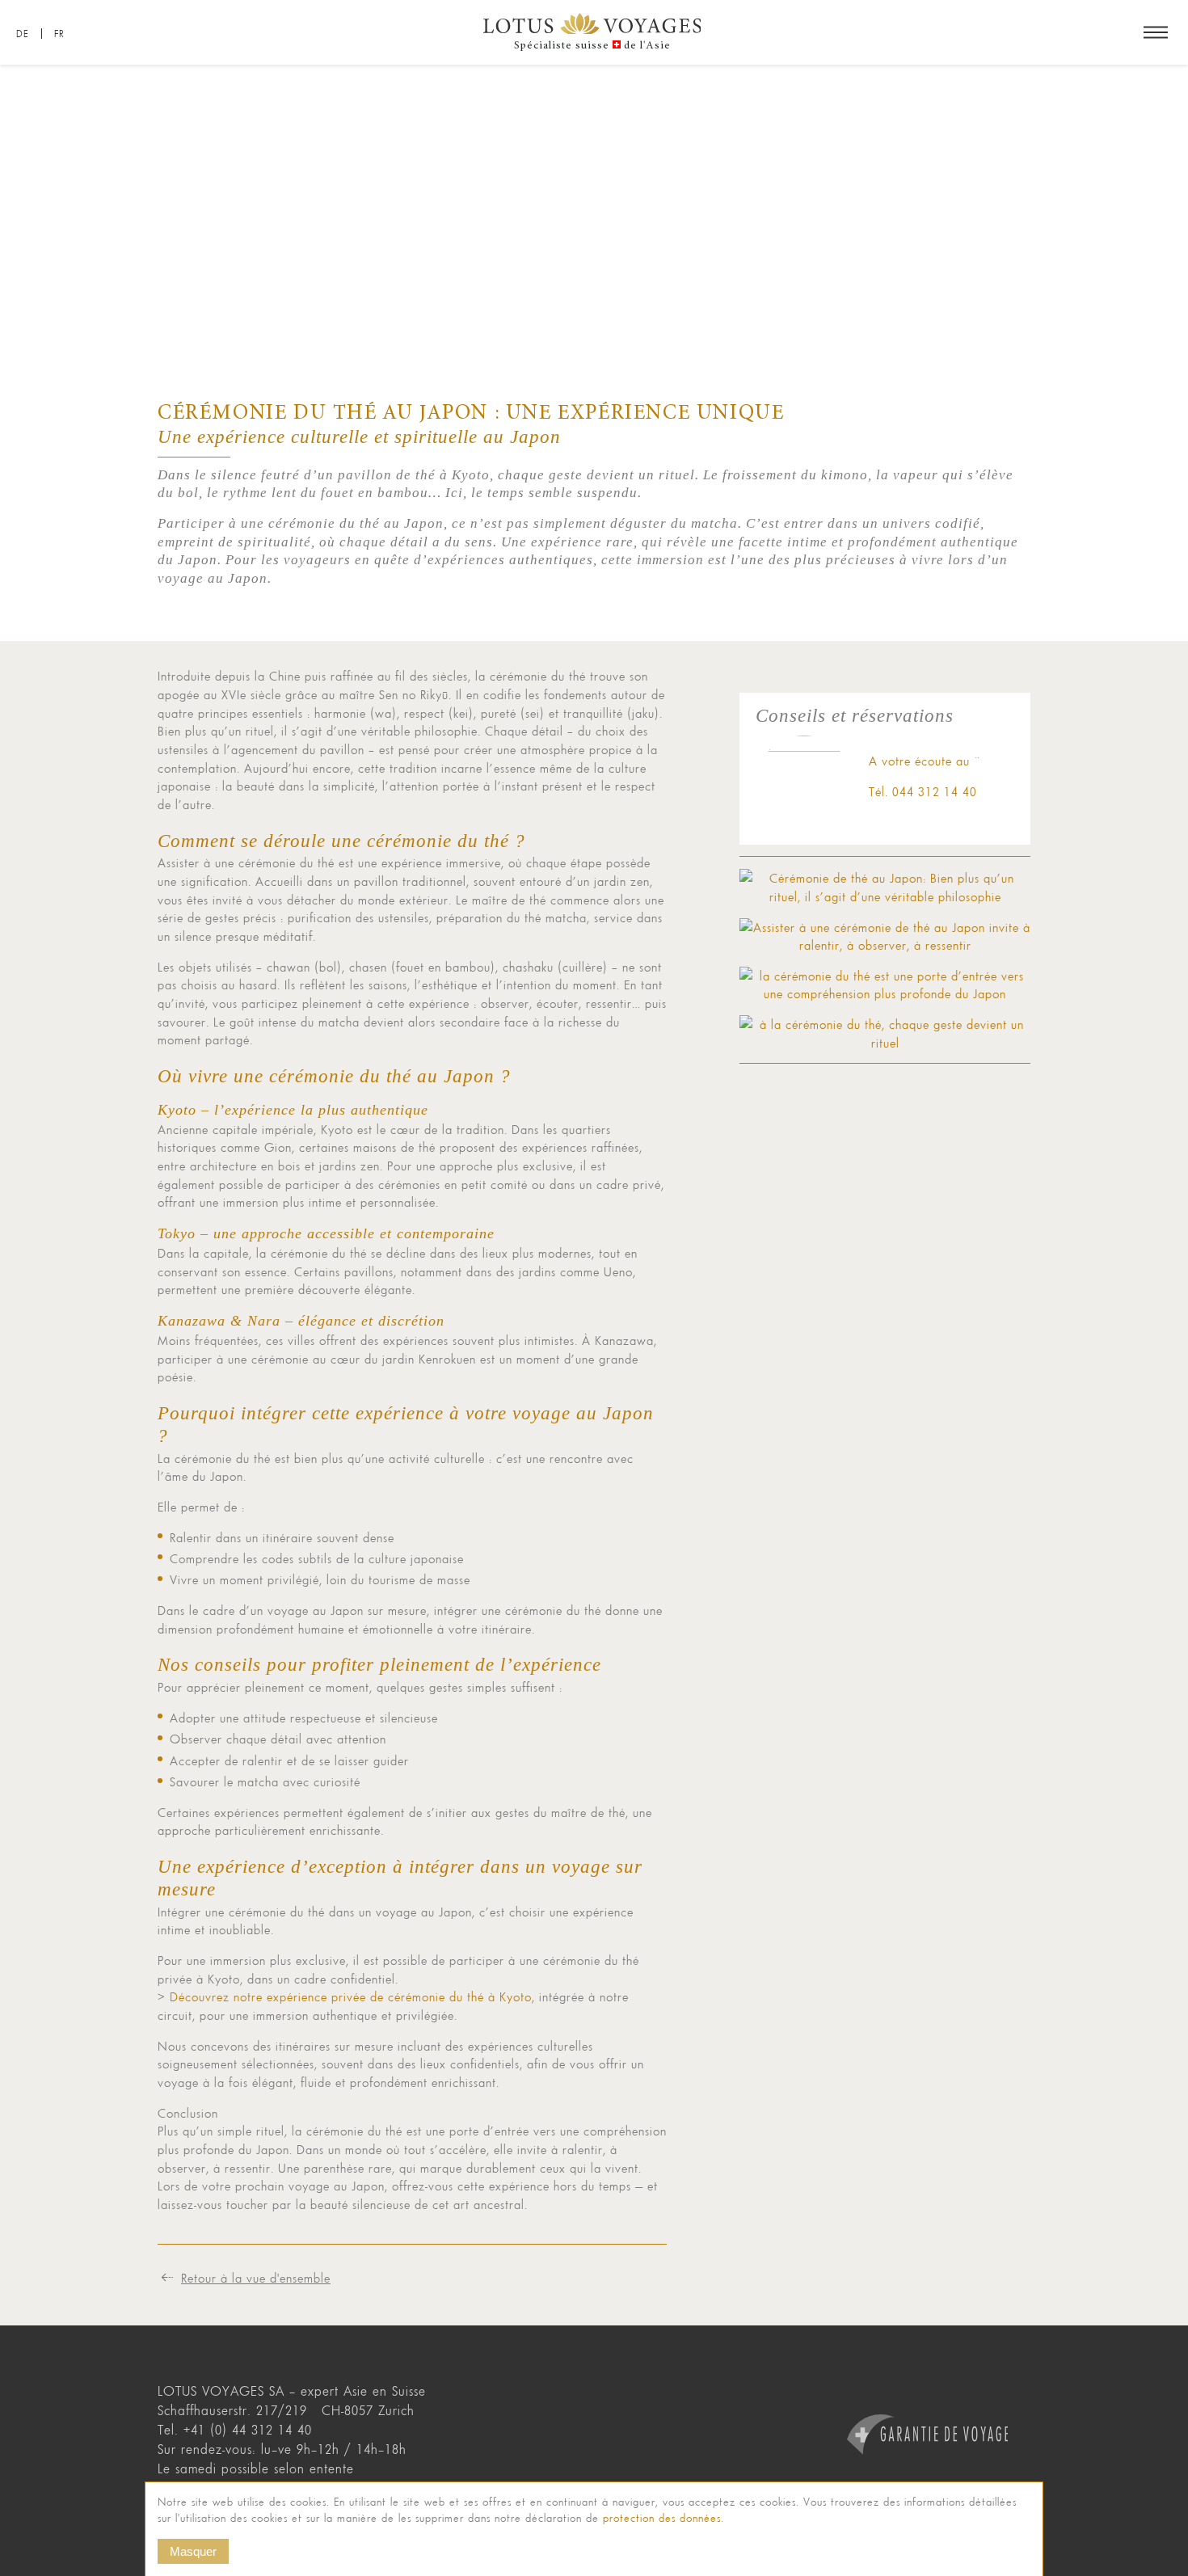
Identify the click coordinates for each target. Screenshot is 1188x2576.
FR (59, 34)
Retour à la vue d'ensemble (256, 2278)
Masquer (193, 2551)
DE (23, 34)
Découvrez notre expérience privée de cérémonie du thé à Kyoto (351, 1996)
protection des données (662, 2518)
